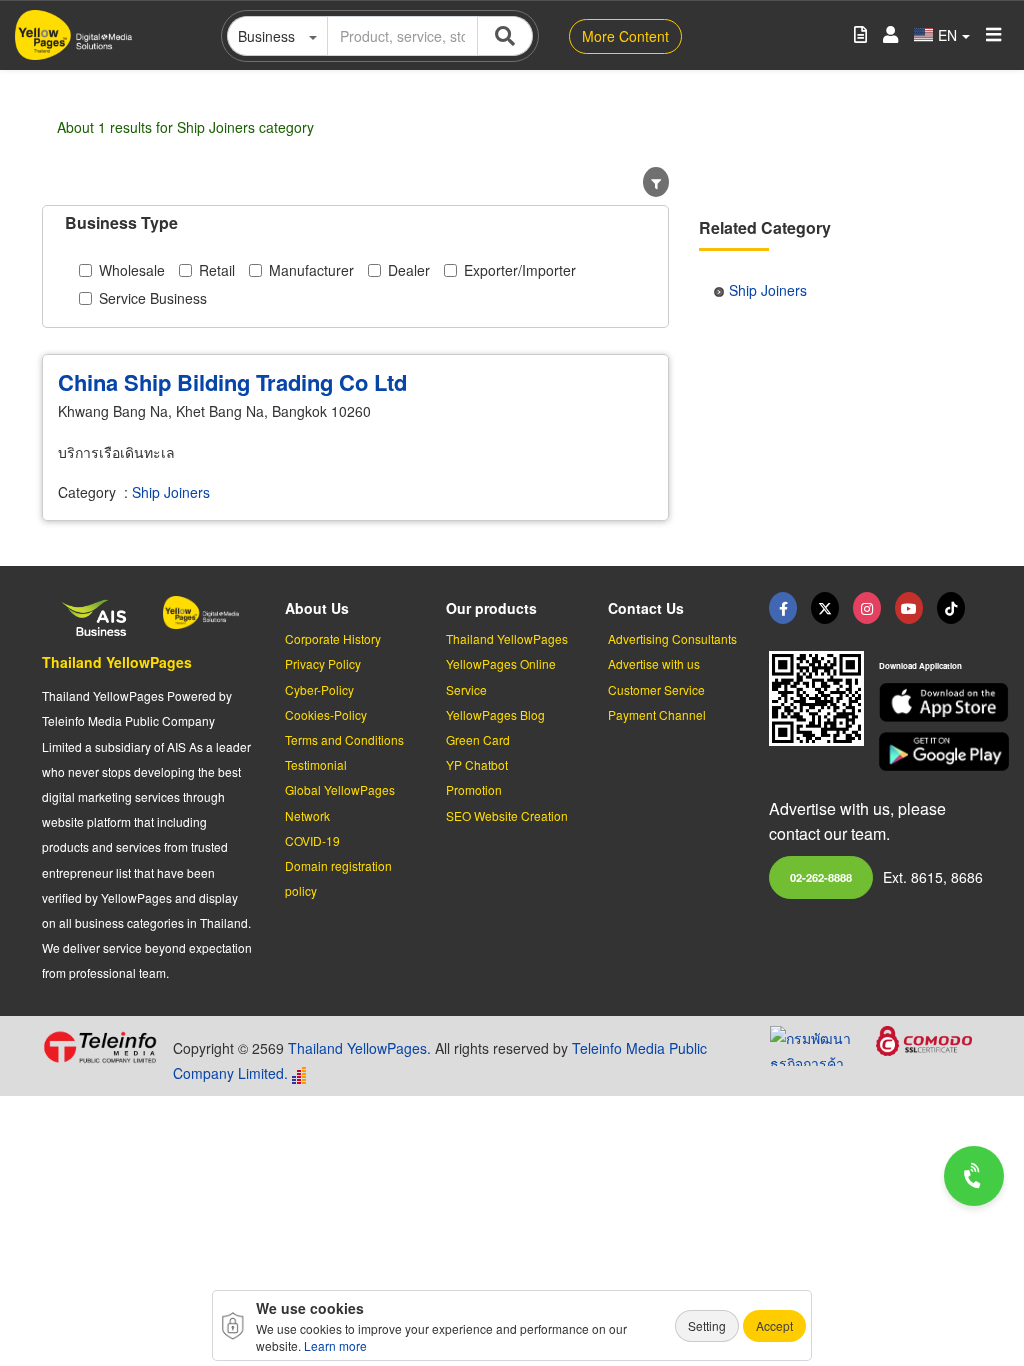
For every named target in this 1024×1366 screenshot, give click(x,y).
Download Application (920, 665)
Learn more (335, 1345)
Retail (217, 270)
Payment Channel (657, 714)
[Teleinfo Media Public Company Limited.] (100, 1047)
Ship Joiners (171, 492)
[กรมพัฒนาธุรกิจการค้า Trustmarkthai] (823, 1043)
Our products (491, 608)
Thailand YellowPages (117, 662)
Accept (774, 1325)
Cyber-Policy (319, 689)
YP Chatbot (477, 764)
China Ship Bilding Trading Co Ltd (232, 382)
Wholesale (132, 270)
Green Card (478, 739)
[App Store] (930, 702)
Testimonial (316, 764)
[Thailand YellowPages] (825, 608)
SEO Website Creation (507, 815)
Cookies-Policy (326, 714)
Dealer (409, 270)
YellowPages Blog (495, 714)
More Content (625, 36)
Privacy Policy (323, 663)
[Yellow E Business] (783, 608)
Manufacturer (311, 270)
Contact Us (646, 608)
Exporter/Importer (520, 270)
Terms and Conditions (344, 739)
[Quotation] (860, 35)
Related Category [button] (765, 227)
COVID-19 (312, 840)
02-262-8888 (821, 877)
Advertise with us (654, 663)
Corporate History (333, 638)
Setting (707, 1325)
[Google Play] (930, 751)
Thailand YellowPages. (359, 1048)
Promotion (474, 789)
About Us (317, 608)
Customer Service (656, 689)
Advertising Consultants (672, 638)
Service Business (153, 298)
